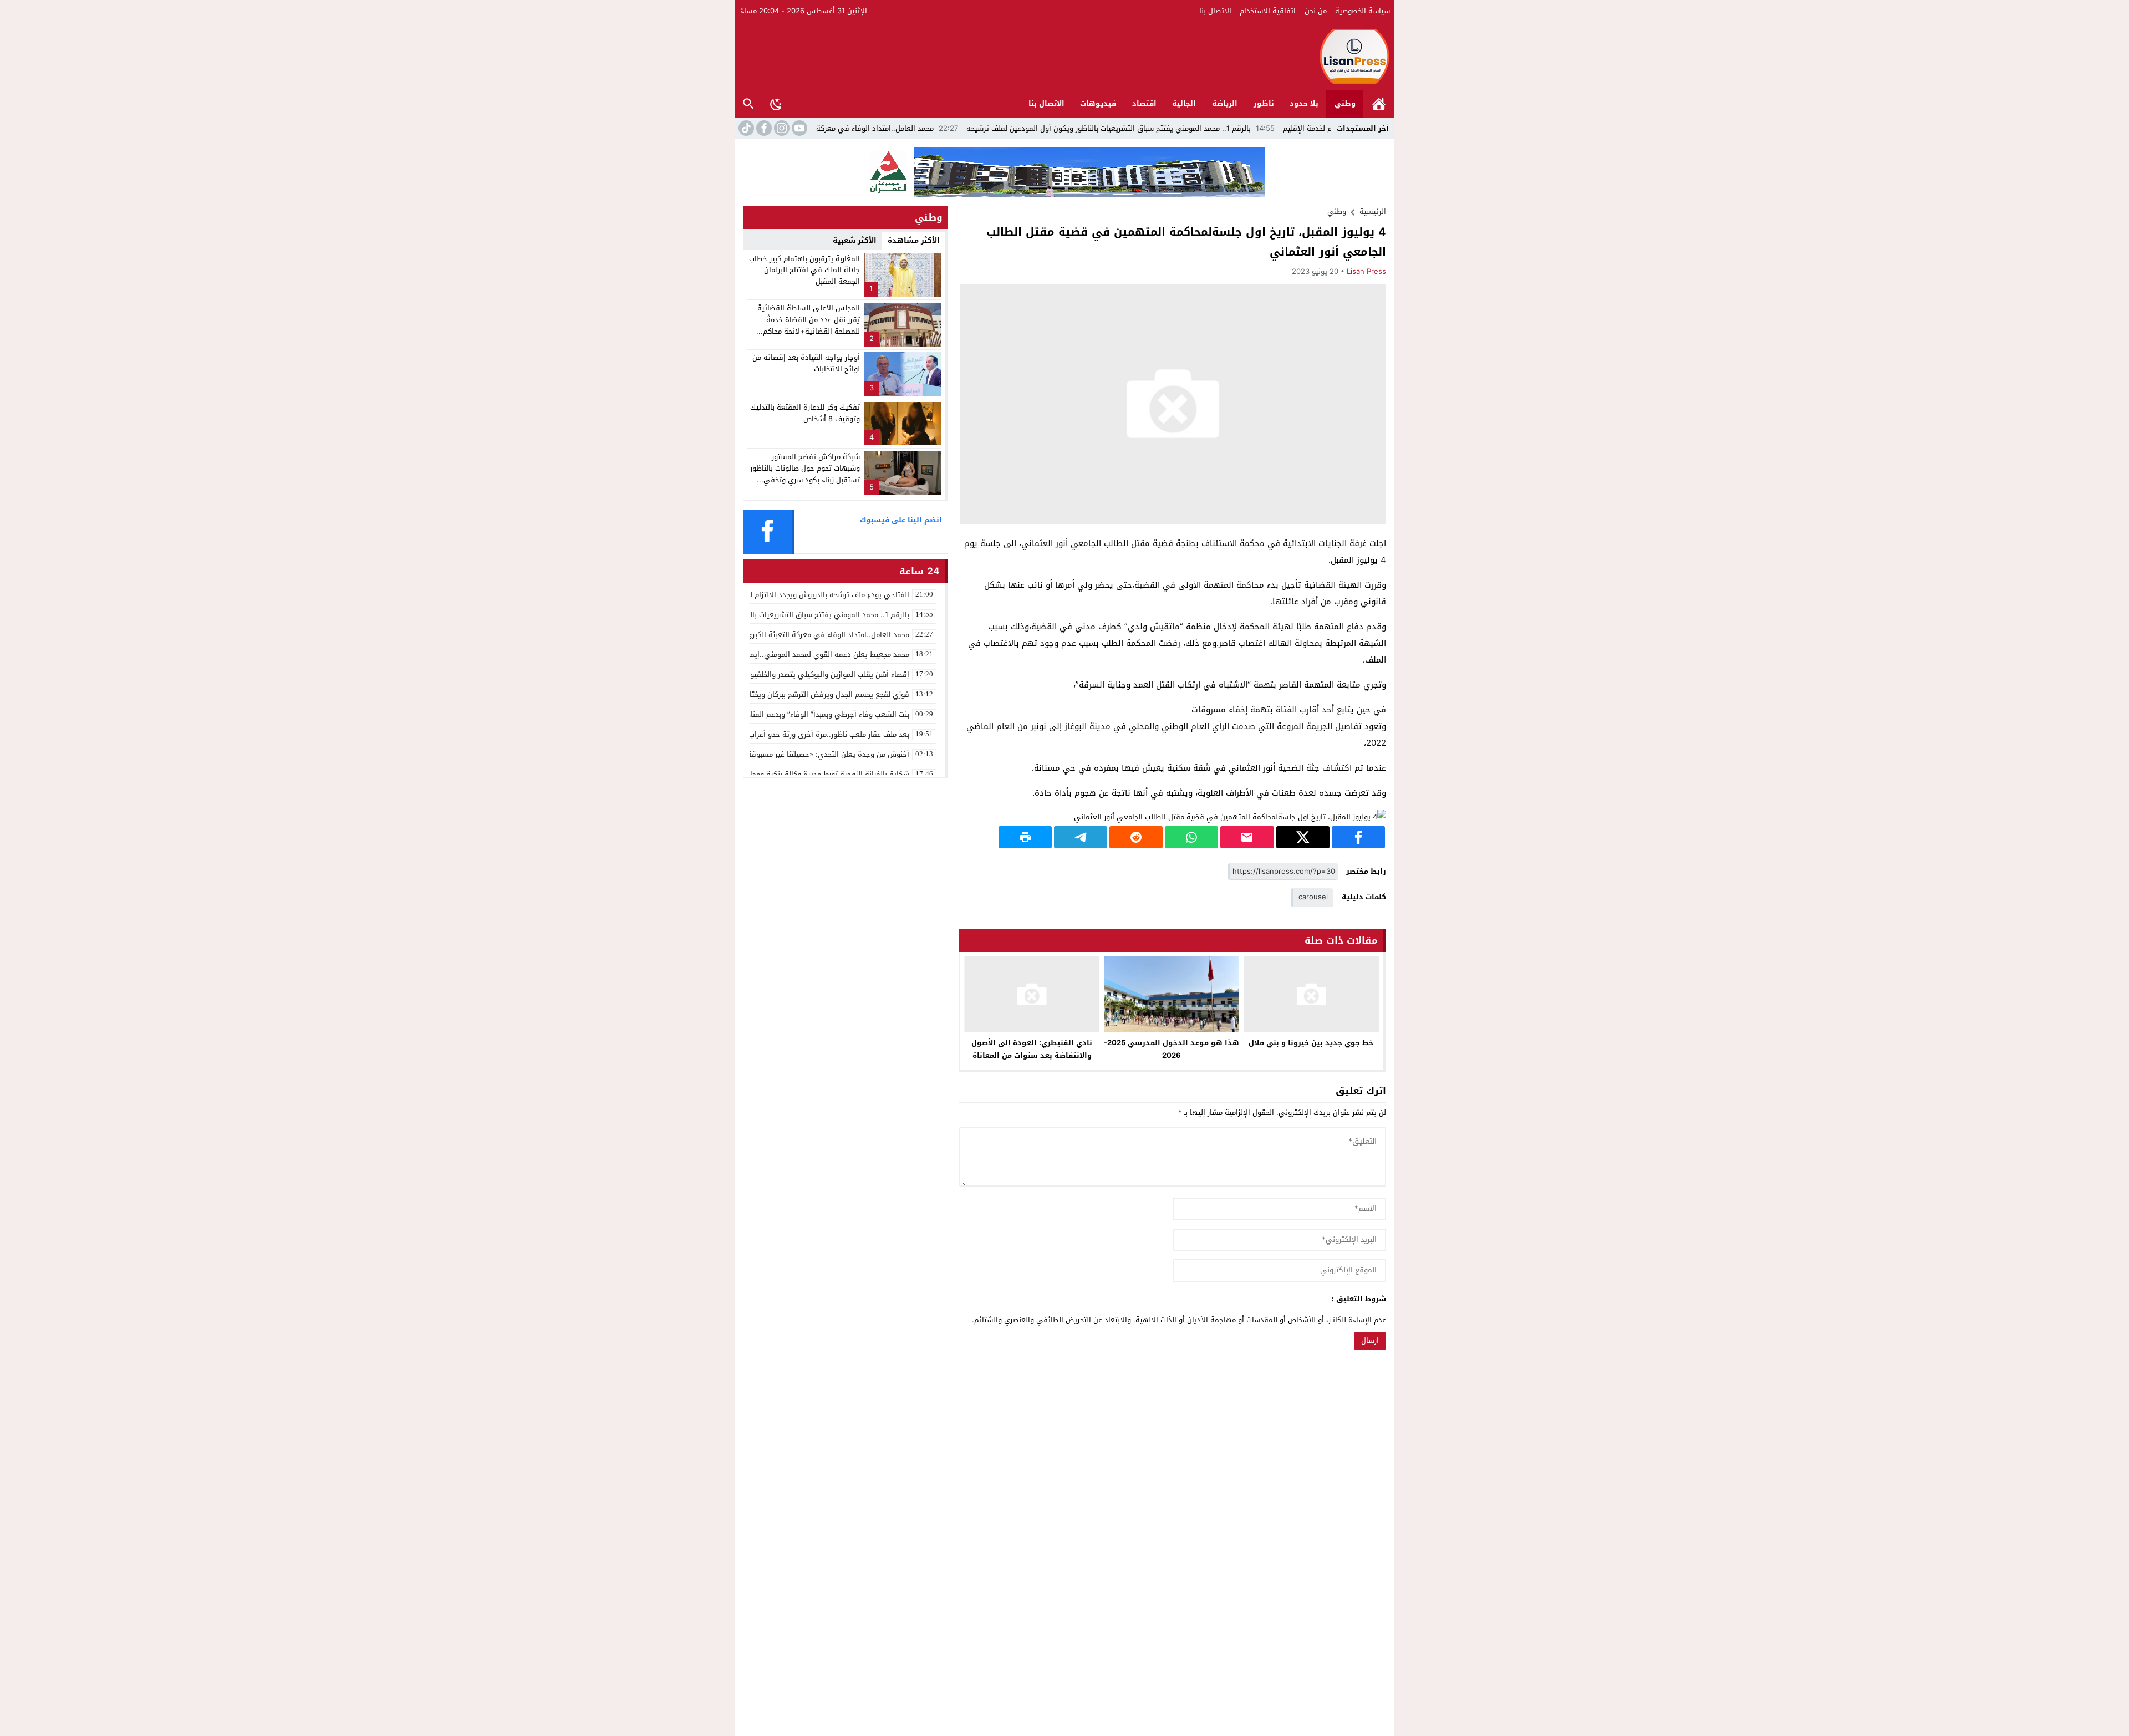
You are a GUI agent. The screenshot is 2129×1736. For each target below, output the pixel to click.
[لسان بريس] (1065, 57)
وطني (1345, 103)
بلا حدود (1304, 103)
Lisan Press (1366, 271)
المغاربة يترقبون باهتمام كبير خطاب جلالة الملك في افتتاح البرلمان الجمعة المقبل (804, 270)
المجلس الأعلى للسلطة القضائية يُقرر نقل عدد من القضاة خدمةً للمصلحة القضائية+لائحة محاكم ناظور (809, 325)
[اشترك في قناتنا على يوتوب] (798, 128)
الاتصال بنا (1215, 11)
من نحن (1316, 11)
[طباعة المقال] (1025, 837)
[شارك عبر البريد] (1247, 837)
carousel (1313, 897)
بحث (748, 104)
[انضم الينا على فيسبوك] (763, 128)
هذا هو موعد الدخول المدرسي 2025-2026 (1172, 1049)
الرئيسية (1379, 104)
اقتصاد (1144, 103)
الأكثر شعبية (855, 240)
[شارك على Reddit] (1136, 837)
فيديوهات (1098, 103)
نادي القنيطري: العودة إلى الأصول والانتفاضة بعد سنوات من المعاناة (1032, 1049)
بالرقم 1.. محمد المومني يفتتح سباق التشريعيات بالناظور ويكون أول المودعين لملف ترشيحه (1208, 128)
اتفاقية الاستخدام (1268, 11)
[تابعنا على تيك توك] (745, 128)
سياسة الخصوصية (1363, 11)
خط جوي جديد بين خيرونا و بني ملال (1311, 1043)
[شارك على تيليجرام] (1081, 837)
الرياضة (1225, 103)
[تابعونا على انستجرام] (781, 128)
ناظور (1264, 103)
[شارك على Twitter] (1303, 837)
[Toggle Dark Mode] (776, 104)
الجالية (1184, 103)
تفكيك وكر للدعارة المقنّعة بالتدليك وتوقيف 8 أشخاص (805, 413)
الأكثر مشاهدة (914, 240)
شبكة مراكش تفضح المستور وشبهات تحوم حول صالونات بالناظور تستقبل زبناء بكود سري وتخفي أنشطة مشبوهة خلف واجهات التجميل (805, 480)
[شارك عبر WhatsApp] (1191, 837)
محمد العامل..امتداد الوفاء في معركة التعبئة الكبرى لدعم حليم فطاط (924, 128)
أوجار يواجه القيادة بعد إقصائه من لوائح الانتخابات (806, 363)
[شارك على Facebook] (1358, 837)
